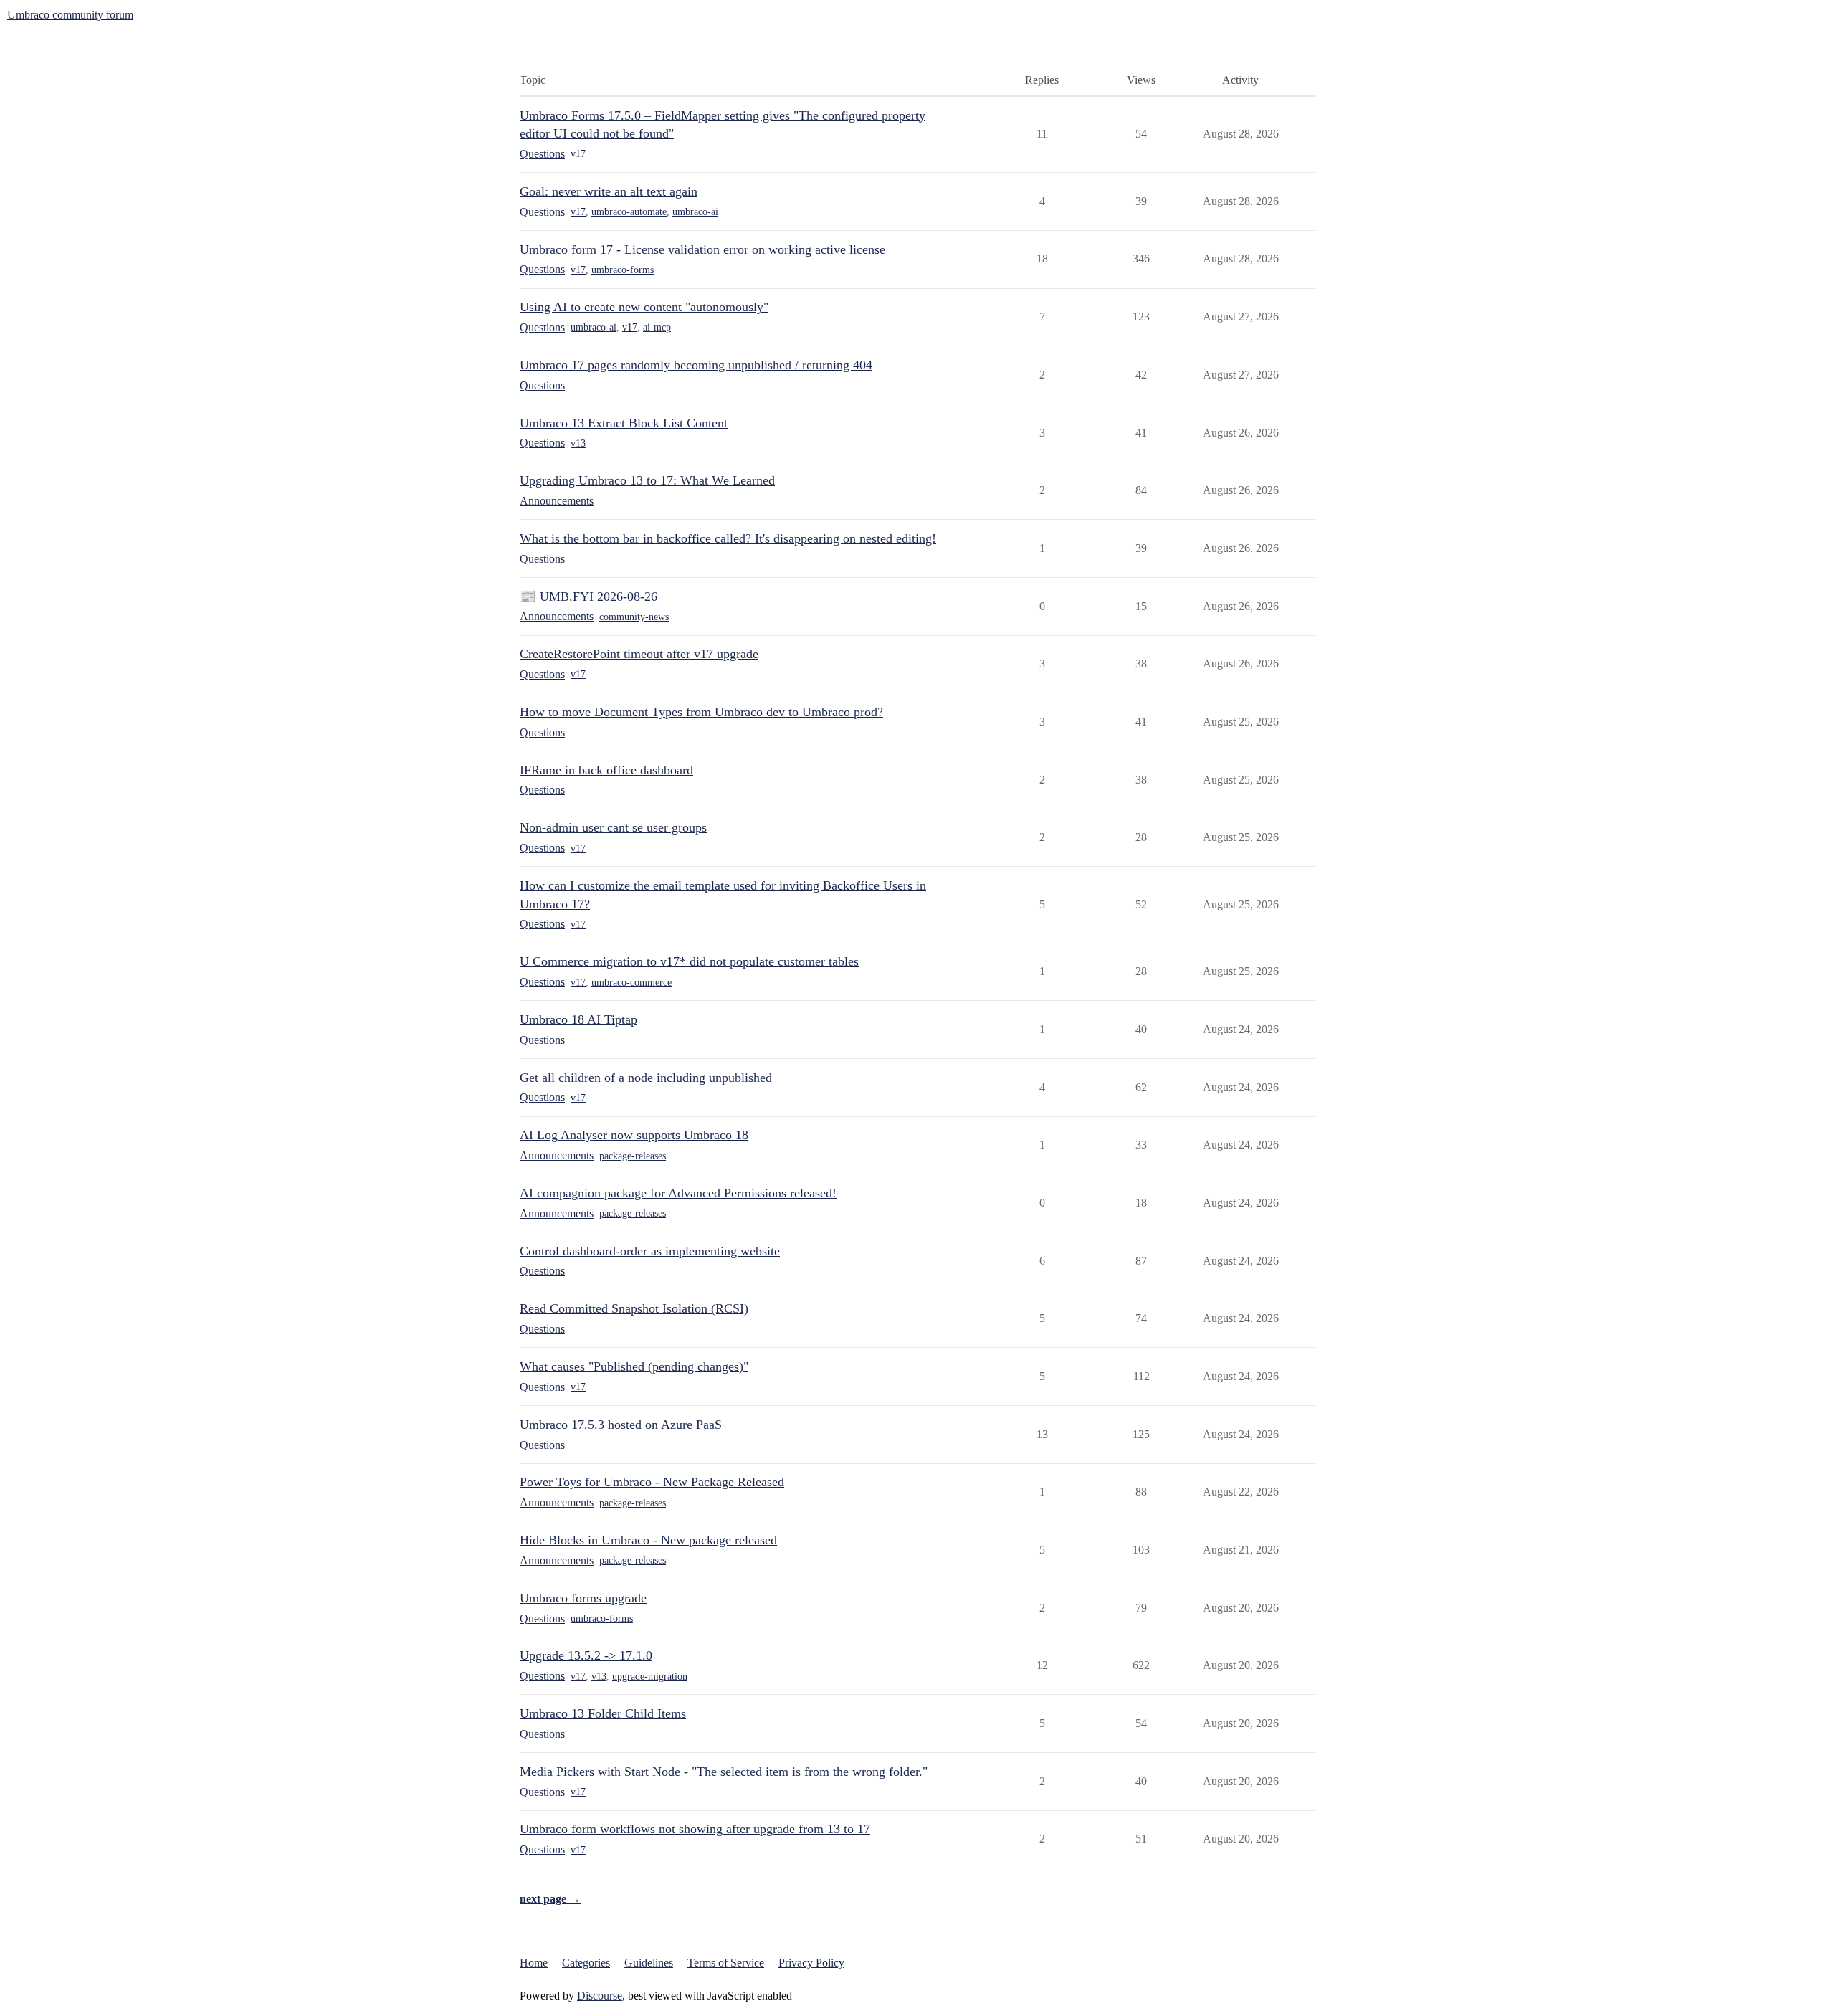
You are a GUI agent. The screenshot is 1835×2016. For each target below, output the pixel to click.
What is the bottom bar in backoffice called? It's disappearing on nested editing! (728, 538)
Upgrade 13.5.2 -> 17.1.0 (586, 1655)
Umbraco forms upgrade (583, 1598)
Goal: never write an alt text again (609, 191)
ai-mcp (657, 327)
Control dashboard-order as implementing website (650, 1251)
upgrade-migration (650, 1677)
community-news (634, 617)
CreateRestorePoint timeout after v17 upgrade (639, 654)
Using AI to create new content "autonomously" (644, 307)
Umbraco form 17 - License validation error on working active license (702, 249)
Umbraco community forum (70, 15)
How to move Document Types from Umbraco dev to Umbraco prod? (701, 712)
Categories (586, 1963)
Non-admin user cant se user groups (613, 827)
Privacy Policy (811, 1963)
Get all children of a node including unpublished (646, 1078)
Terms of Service (726, 1963)
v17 (578, 154)
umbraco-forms (623, 270)
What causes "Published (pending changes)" (634, 1366)
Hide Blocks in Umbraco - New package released (648, 1540)
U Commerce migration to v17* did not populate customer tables (689, 961)
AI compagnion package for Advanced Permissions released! (678, 1193)
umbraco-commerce (631, 983)
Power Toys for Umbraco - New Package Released (652, 1482)
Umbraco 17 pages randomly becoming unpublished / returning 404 (696, 365)
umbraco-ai (695, 212)
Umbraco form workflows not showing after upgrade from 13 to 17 (695, 1829)
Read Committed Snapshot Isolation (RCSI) (634, 1308)
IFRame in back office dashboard (606, 770)
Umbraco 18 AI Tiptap (578, 1019)
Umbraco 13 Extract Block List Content (624, 423)
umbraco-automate (629, 212)
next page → (550, 1899)
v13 (578, 443)
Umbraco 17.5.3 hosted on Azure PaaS (621, 1425)
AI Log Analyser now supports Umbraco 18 (634, 1135)
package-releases (633, 1156)
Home (534, 1963)
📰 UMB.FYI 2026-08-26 (588, 596)
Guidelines (649, 1963)
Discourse (600, 1996)
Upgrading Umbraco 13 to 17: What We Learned (647, 480)
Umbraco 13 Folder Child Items (603, 1713)
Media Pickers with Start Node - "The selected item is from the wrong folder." (724, 1772)
